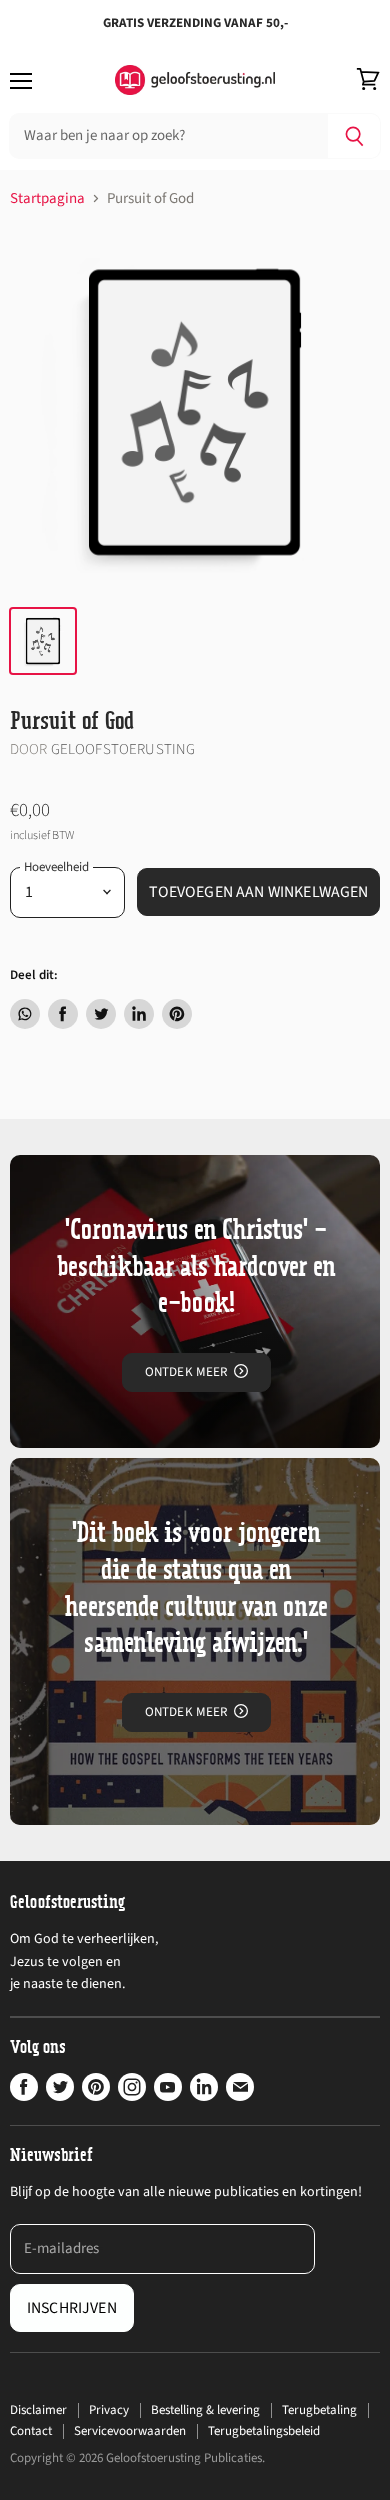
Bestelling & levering (205, 2410)
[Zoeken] (354, 136)
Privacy (109, 2410)
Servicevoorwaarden (130, 2431)
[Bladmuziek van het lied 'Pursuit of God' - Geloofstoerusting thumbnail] (43, 641)
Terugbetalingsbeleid (264, 2431)
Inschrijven (72, 2308)
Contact (31, 2431)
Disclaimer (38, 2410)
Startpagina (47, 198)
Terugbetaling (319, 2410)
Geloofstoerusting (123, 749)
